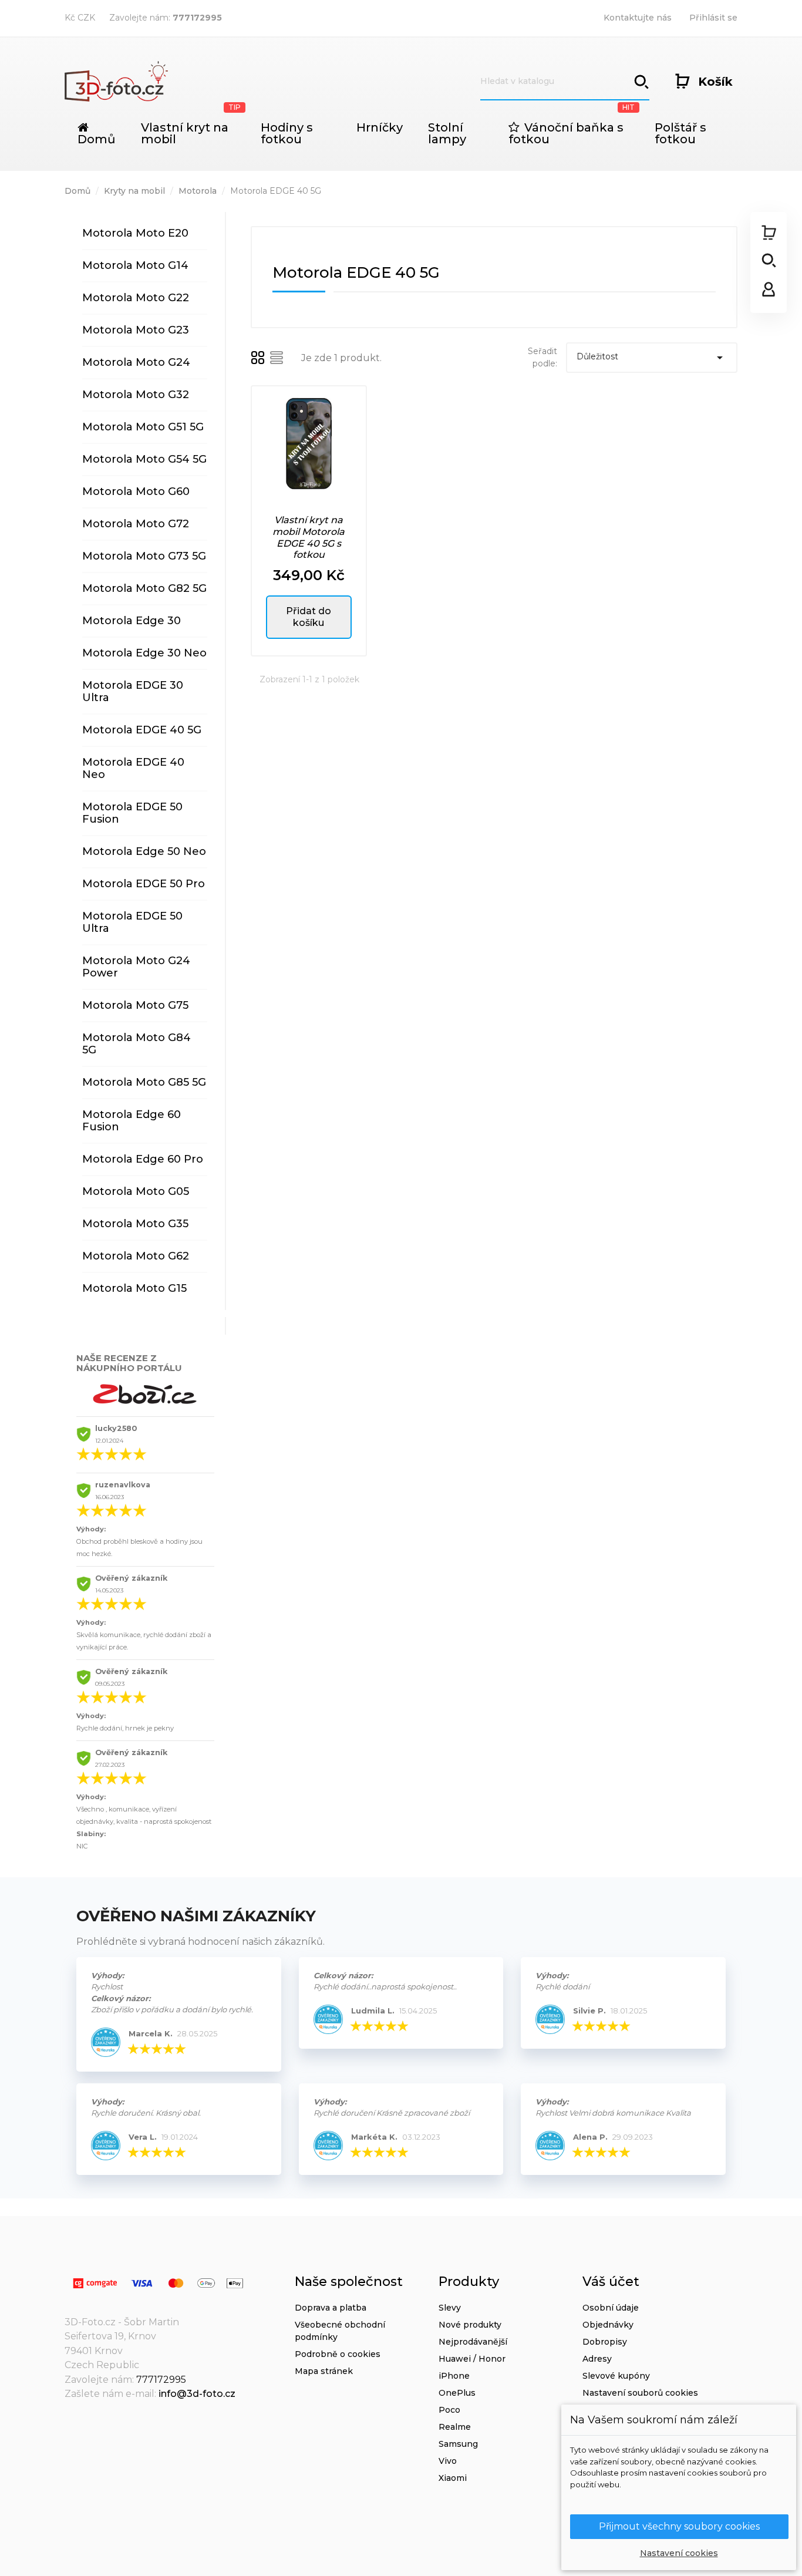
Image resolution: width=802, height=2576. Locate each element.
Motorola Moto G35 (135, 1224)
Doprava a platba (331, 2308)
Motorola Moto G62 (136, 1256)
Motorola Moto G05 (136, 1191)
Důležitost (652, 358)
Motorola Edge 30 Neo (144, 653)
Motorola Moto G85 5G (144, 1082)
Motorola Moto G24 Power (136, 967)
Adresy (597, 2359)
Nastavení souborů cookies (640, 2393)
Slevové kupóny (616, 2376)
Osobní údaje (611, 2308)
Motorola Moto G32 (136, 395)
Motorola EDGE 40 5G (142, 730)
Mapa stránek (324, 2371)
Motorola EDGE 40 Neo (133, 768)
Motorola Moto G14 (135, 265)
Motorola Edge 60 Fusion (132, 1121)
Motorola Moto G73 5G (144, 556)
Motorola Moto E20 (135, 233)
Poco (449, 2410)
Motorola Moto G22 (136, 298)
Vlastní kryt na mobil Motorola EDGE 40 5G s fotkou (309, 537)
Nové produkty (470, 2325)
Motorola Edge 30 (132, 621)
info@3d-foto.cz (197, 2394)
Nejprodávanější (473, 2342)
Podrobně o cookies (338, 2354)
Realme (455, 2427)
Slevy (450, 2308)
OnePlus (457, 2393)
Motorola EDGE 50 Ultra (132, 922)
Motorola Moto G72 (136, 524)
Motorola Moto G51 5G (143, 427)
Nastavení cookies (679, 2553)
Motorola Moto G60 (136, 491)
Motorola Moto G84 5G (137, 1044)
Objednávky (608, 2325)
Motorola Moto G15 (134, 1288)
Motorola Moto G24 (136, 362)
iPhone (454, 2376)
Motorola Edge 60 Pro (143, 1159)
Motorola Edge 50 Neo (144, 851)
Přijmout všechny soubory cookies (679, 2526)
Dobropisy (605, 2342)
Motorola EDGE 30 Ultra (133, 691)
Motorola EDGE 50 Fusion (132, 813)
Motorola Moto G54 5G (144, 459)
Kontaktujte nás (638, 18)
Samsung (458, 2444)
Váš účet (611, 2282)
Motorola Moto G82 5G (144, 588)
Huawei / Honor (472, 2359)
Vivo (448, 2461)
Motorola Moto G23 (136, 330)
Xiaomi (453, 2478)
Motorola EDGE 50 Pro (144, 884)
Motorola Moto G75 (135, 1005)
